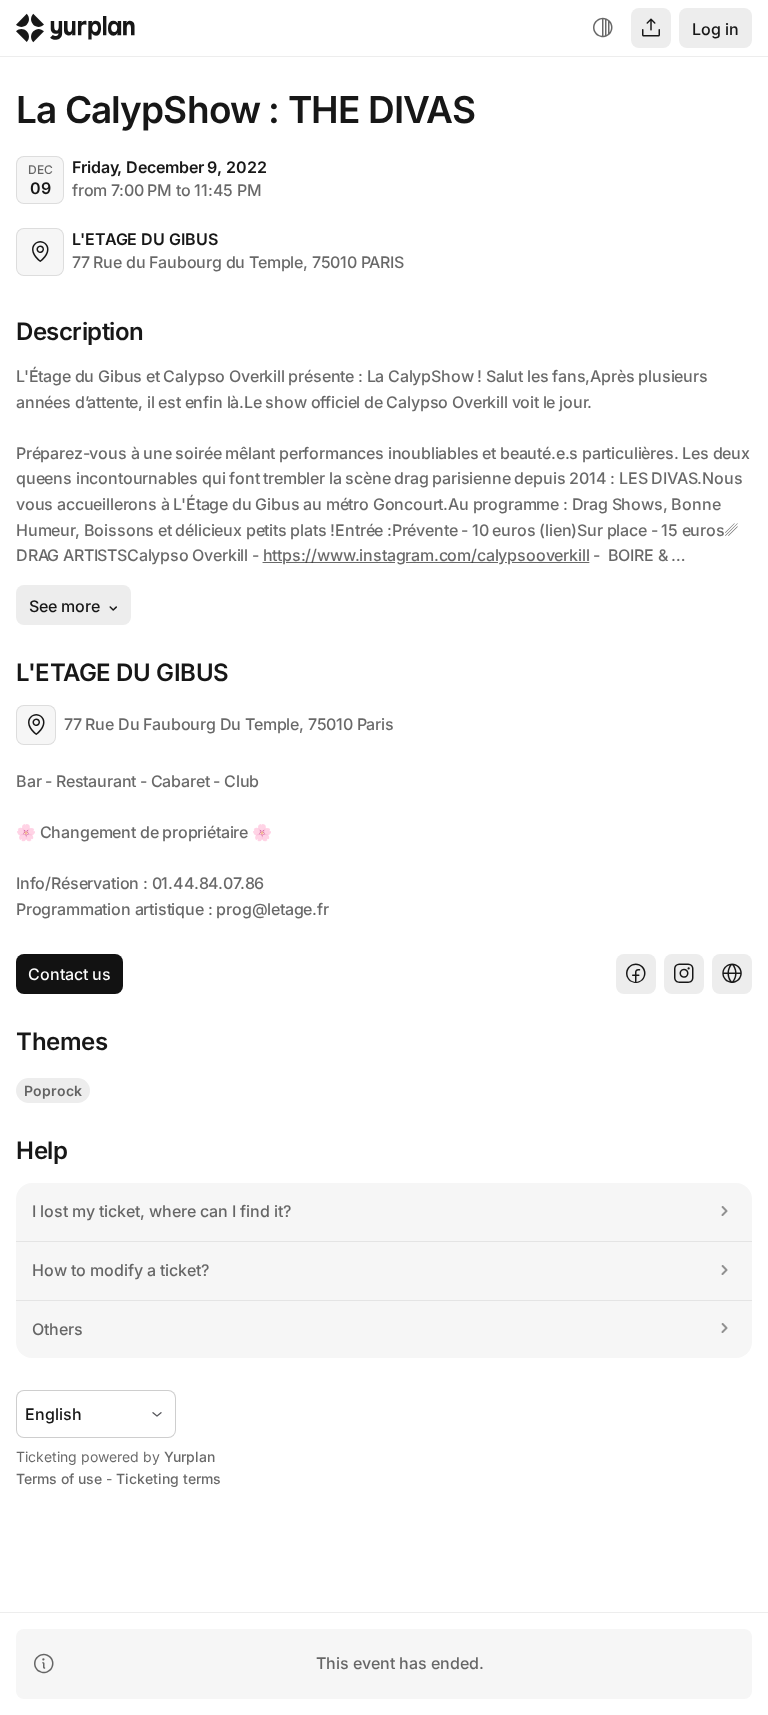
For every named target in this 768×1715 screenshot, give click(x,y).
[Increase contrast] (603, 28)
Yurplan (189, 1456)
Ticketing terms (168, 1478)
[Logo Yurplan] (75, 32)
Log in (715, 29)
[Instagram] (684, 974)
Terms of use (59, 1478)
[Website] (732, 974)
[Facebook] (636, 974)
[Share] (651, 28)
